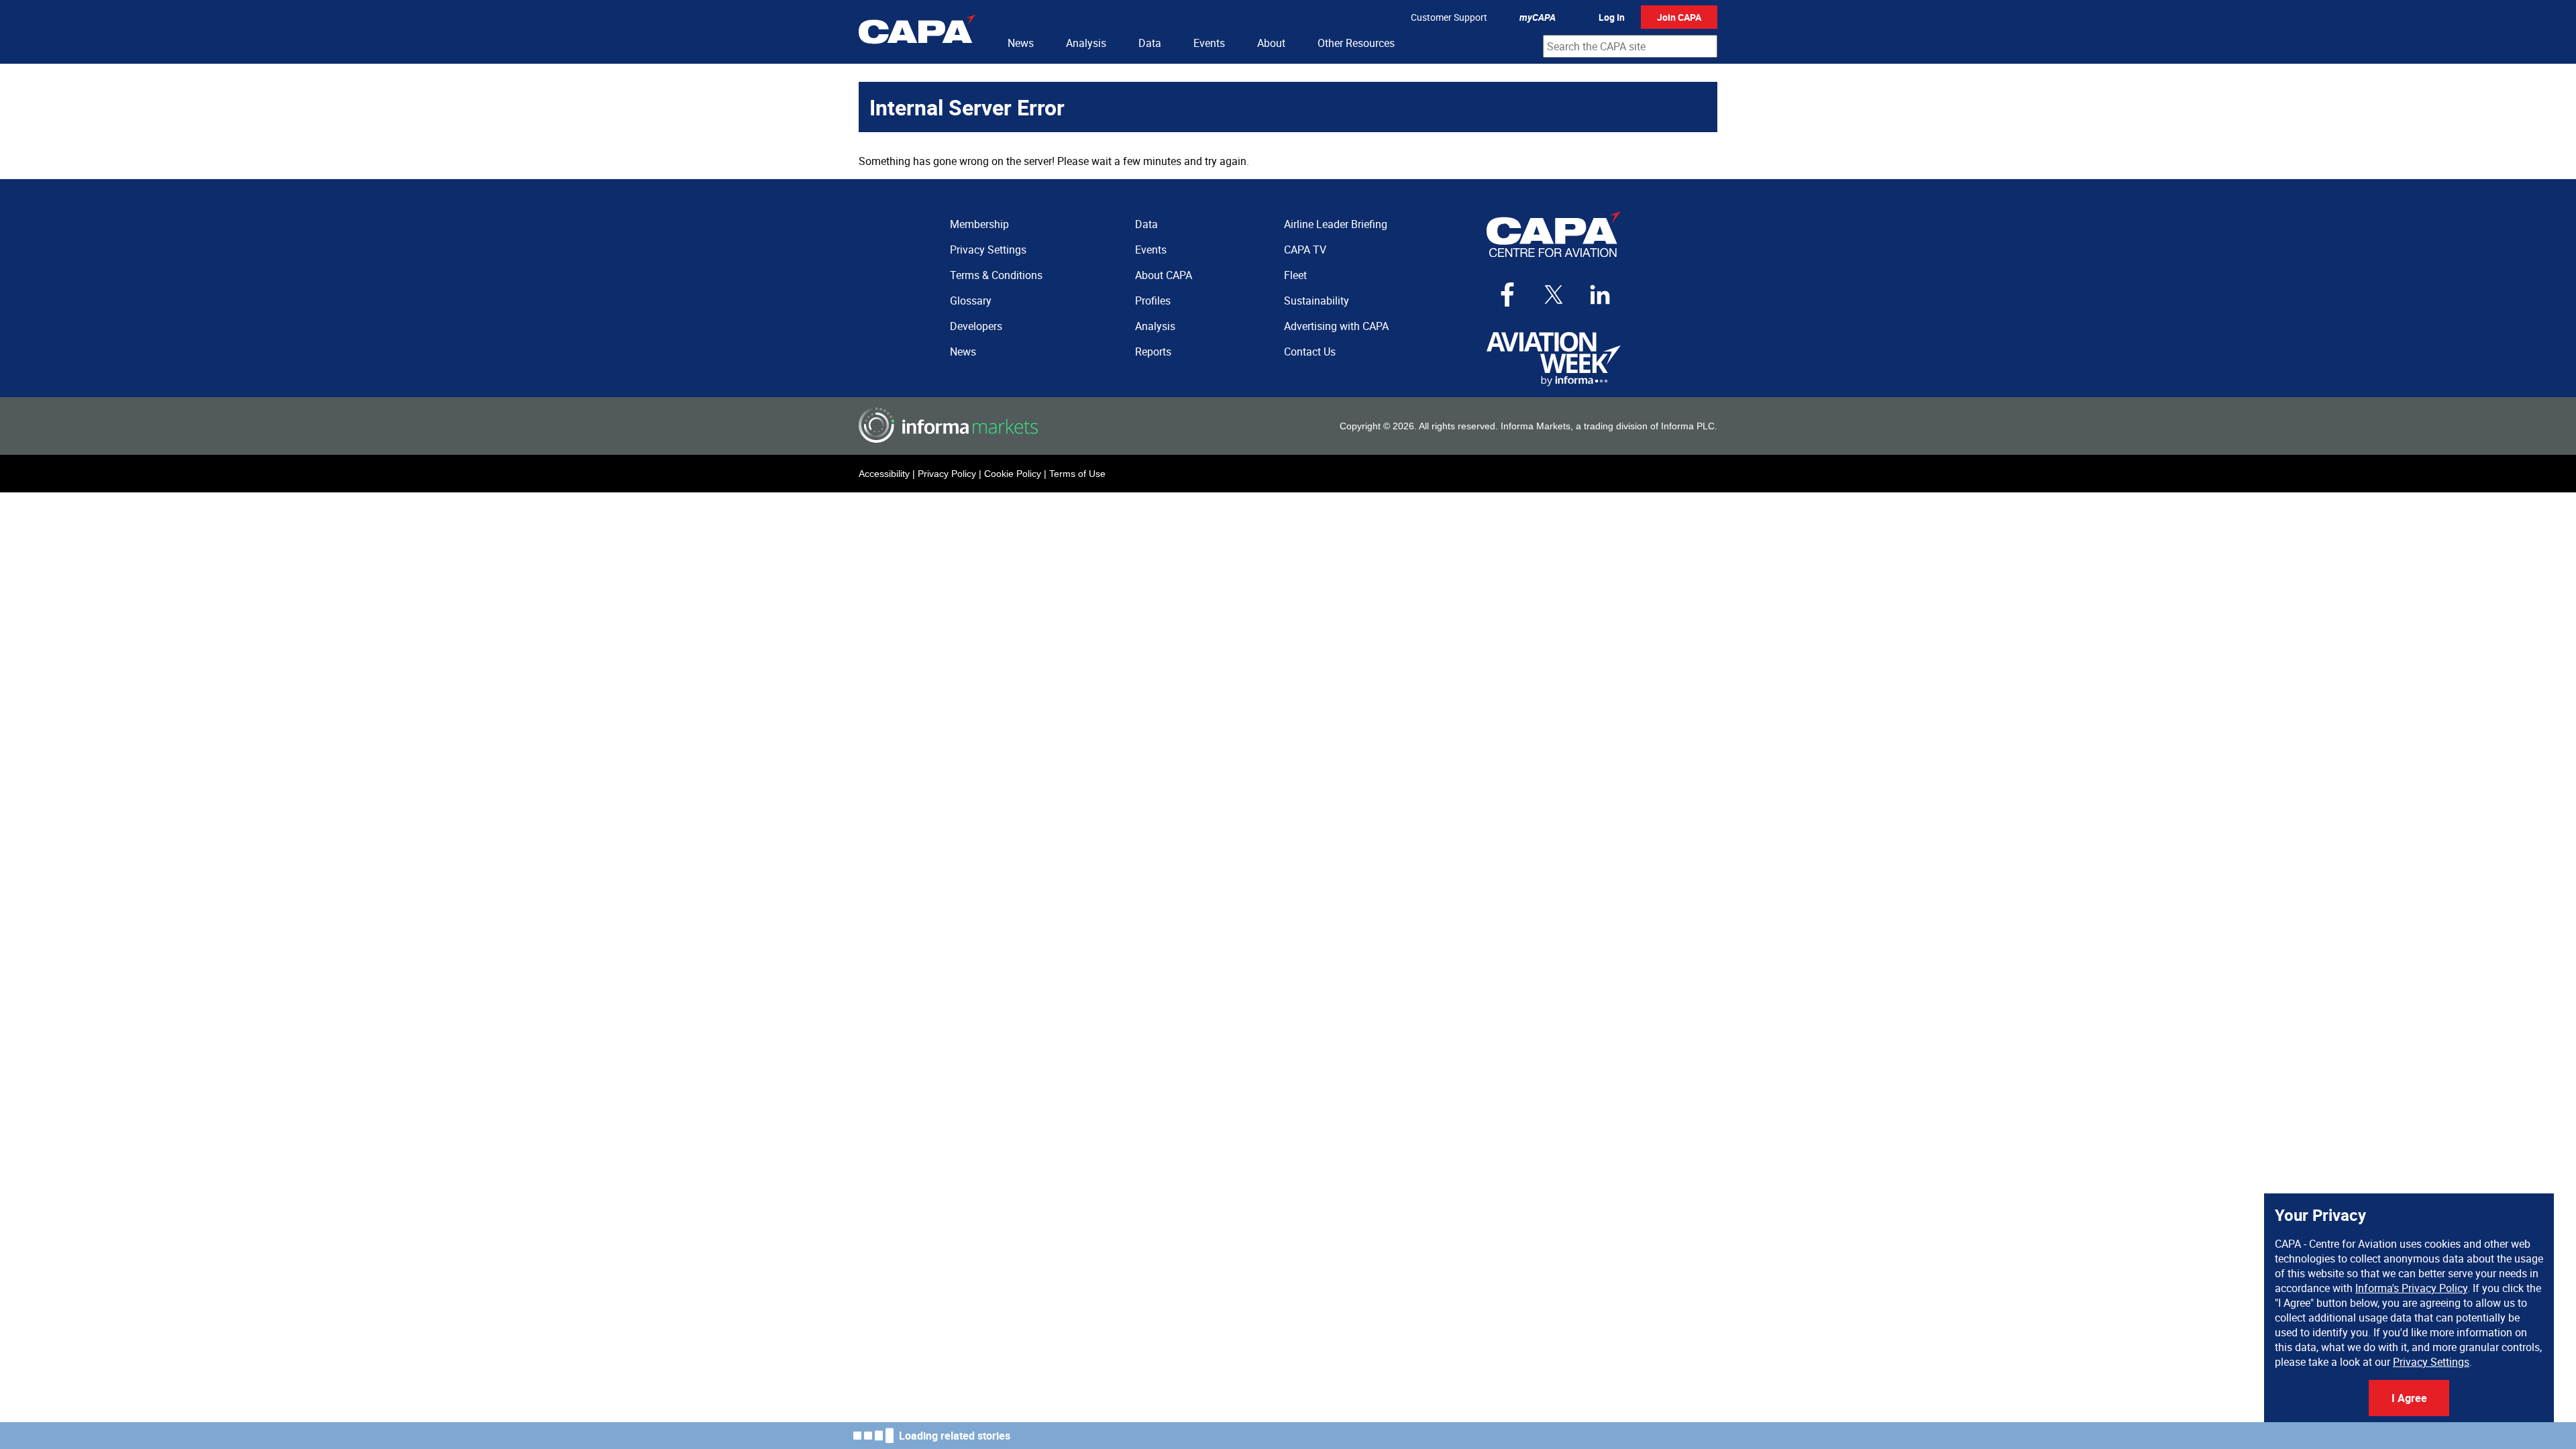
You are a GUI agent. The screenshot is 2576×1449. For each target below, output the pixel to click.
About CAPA (1164, 275)
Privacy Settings (2431, 1362)
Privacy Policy (947, 474)
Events (1209, 43)
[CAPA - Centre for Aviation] (917, 32)
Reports (1153, 352)
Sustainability (1317, 301)
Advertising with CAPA (1336, 326)
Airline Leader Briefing (1336, 224)
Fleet (1295, 275)
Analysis (1086, 43)
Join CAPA (1679, 17)
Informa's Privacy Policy (2411, 1288)
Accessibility (884, 474)
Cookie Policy (1013, 474)
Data (1150, 43)
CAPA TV (1305, 250)
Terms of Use (1077, 474)
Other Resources (1356, 43)
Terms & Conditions (996, 275)
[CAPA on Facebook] (1507, 294)
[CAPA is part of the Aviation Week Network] (1554, 359)
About (1271, 43)
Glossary (971, 301)
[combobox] (1630, 46)
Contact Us (1310, 352)
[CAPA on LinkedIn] (1600, 294)
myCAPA (1538, 17)
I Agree (2409, 1398)
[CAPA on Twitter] (1554, 294)
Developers (976, 326)
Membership (979, 224)
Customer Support (1449, 17)
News (1021, 43)
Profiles (1153, 301)
